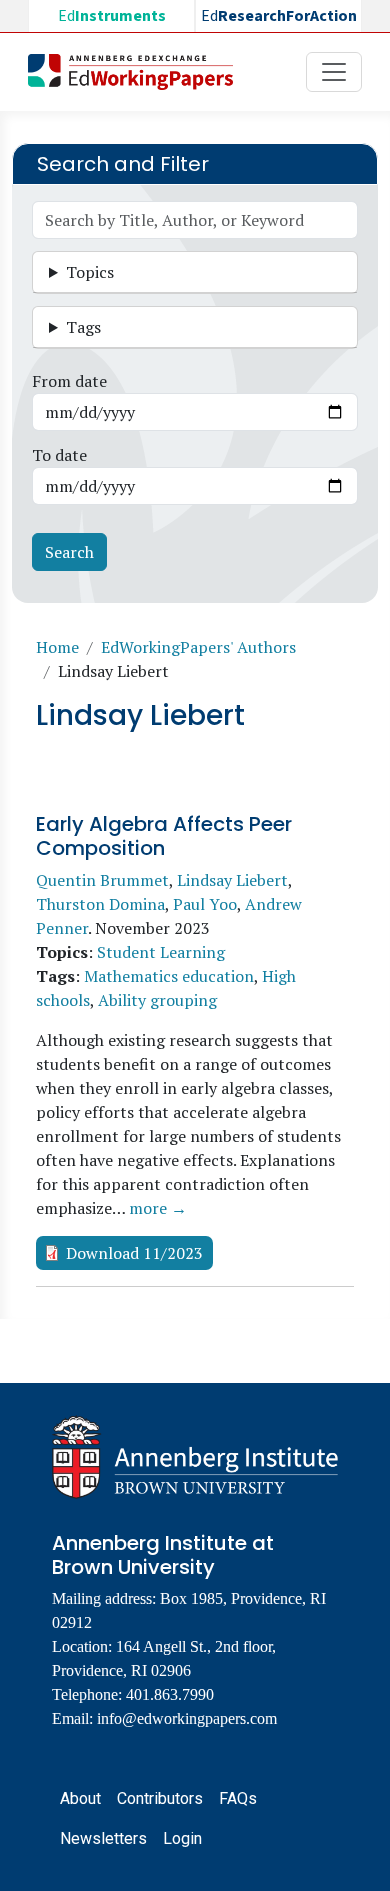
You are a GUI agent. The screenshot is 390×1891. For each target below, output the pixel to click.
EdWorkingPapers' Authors (198, 647)
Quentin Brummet (102, 880)
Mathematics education (169, 976)
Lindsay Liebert (232, 880)
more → (158, 1208)
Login (182, 1838)
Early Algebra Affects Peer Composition (164, 836)
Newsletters (103, 1838)
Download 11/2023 (134, 1253)
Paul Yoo (205, 904)
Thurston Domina (100, 904)
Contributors (160, 1798)
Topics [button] (90, 272)
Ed (112, 16)
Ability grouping (157, 1000)
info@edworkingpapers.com (187, 1718)
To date (59, 455)
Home (57, 647)
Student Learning (161, 952)
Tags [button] (83, 327)
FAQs (238, 1798)
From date (69, 381)
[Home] (138, 72)
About (80, 1798)
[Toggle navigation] (334, 72)
